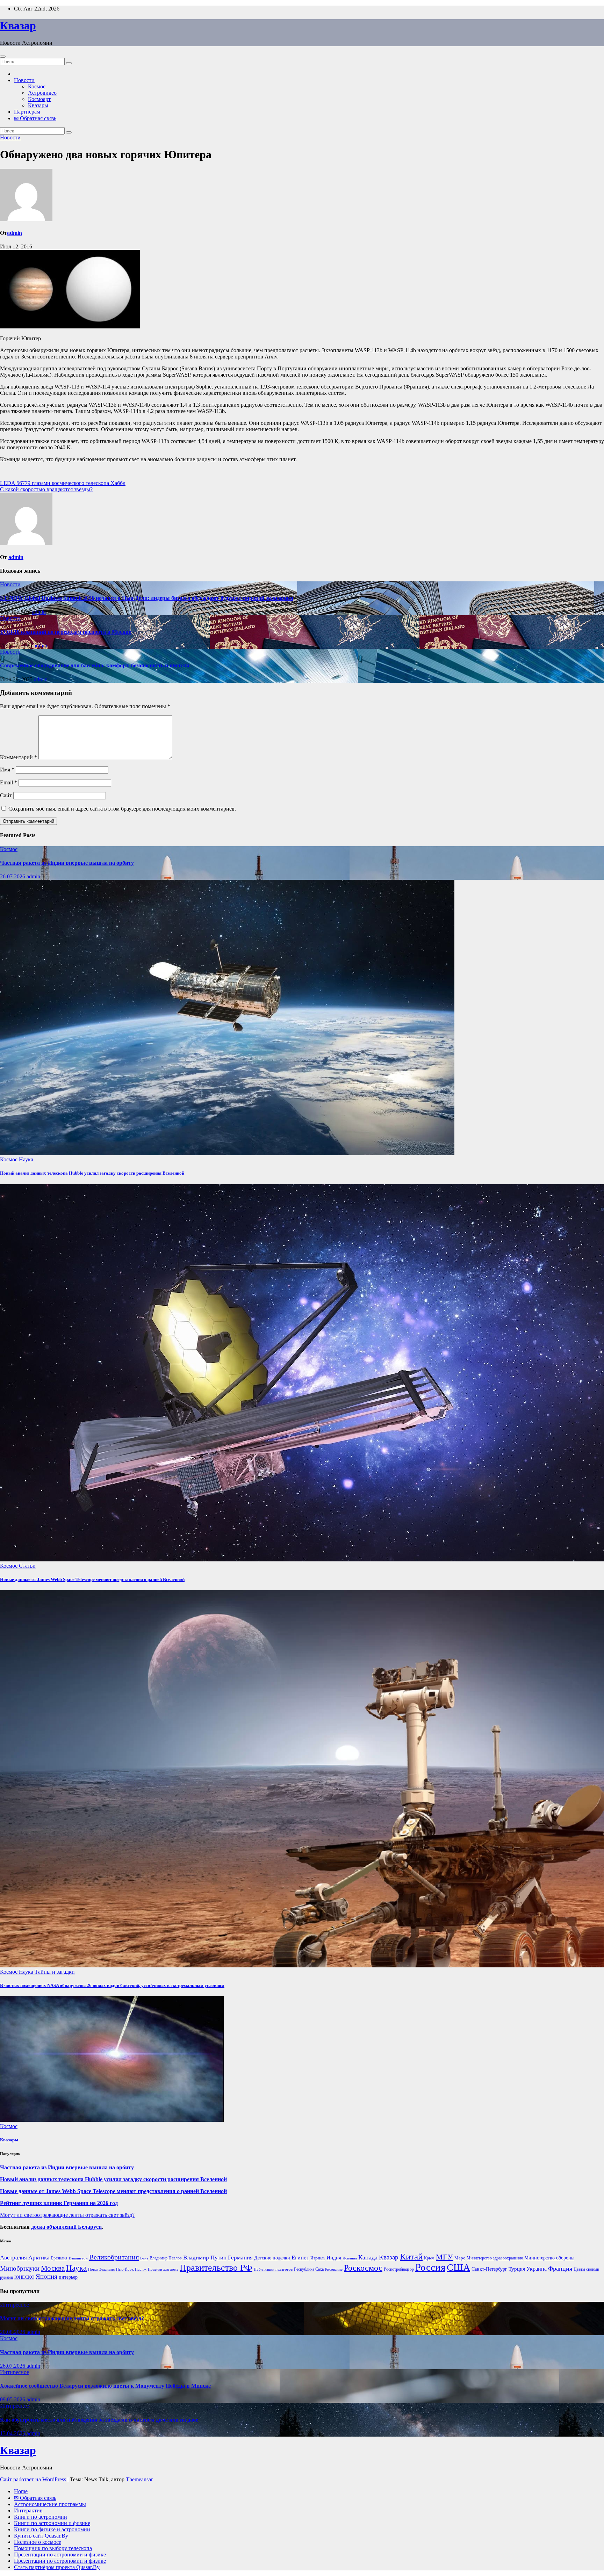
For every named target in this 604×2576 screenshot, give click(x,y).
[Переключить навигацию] (3, 57)
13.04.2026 (13, 2433)
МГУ (444, 2257)
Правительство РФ (216, 2268)
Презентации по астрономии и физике (60, 2555)
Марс (460, 2258)
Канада (368, 2257)
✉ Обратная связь (35, 118)
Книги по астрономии (41, 2517)
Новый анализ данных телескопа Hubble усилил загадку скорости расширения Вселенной (92, 1173)
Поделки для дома (163, 2269)
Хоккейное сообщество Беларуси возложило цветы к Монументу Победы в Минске (105, 2386)
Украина (537, 2269)
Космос (37, 86)
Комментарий (19, 757)
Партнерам (27, 112)
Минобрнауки (20, 2268)
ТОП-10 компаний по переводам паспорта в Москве (66, 632)
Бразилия (59, 2258)
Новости (24, 80)
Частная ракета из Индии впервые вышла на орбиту (67, 863)
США (458, 2267)
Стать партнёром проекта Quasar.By (57, 2567)
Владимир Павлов (166, 2258)
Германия (240, 2258)
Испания (350, 2258)
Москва (53, 2268)
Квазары (38, 105)
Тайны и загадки (55, 1972)
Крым (429, 2258)
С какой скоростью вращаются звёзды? (46, 489)
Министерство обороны (549, 2258)
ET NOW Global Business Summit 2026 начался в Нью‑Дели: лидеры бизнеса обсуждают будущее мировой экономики (147, 598)
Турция (517, 2269)
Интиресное (15, 2305)
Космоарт (39, 99)
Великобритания (114, 2257)
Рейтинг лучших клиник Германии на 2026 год (59, 2203)
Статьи (27, 1566)
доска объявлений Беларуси (66, 2227)
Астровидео (42, 93)
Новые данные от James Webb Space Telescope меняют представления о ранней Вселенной (92, 1579)
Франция (560, 2269)
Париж (141, 2269)
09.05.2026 (13, 2399)
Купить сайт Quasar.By (41, 2536)
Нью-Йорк (125, 2269)
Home (21, 2491)
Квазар (18, 26)
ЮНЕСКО (24, 2277)
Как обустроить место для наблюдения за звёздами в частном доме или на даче (99, 2420)
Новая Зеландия (101, 2269)
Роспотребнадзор (399, 2269)
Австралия (13, 2258)
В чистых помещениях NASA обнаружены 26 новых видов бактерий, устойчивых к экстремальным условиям (112, 1985)
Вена (144, 2258)
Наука (26, 1159)
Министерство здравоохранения (495, 2258)
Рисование (334, 2269)
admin (15, 233)
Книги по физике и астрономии (52, 2529)
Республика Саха (309, 2269)
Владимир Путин (205, 2258)
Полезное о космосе (38, 2542)
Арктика (39, 2258)
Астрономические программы (50, 2504)
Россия (430, 2267)
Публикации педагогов (273, 2269)
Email (9, 782)
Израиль (318, 2258)
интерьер (68, 2277)
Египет (300, 2258)
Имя (7, 770)
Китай (411, 2256)
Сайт (6, 795)
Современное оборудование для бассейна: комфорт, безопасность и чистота (95, 665)
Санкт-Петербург (489, 2269)
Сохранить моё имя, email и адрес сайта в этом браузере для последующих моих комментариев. (122, 809)
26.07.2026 (13, 876)
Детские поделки (272, 2258)
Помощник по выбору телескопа (53, 2548)
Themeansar (139, 2479)
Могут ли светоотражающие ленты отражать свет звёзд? (67, 2215)
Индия (334, 2258)
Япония (46, 2277)
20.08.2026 (13, 2332)
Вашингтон (78, 2258)
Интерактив (28, 2510)
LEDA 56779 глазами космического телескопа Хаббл (63, 483)
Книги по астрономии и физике (52, 2523)
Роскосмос (363, 2268)
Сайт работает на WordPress (34, 2479)
